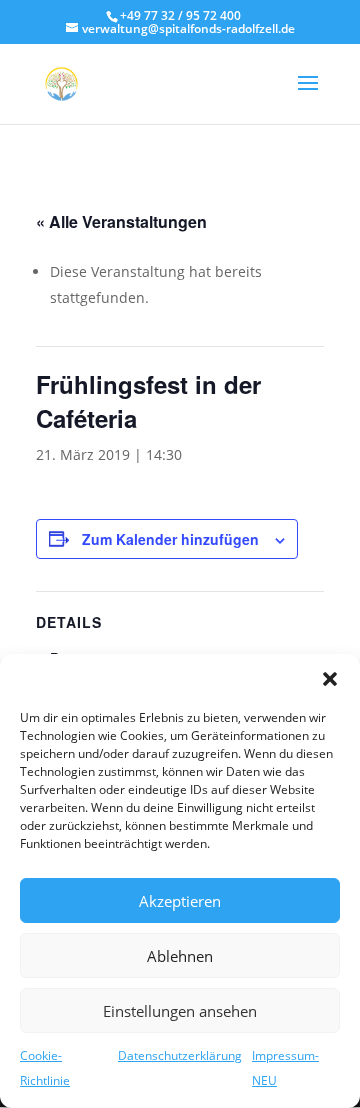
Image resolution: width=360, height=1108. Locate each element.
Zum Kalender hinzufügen (170, 539)
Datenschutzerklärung (180, 1055)
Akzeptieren (180, 901)
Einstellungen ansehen (180, 1011)
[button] (330, 679)
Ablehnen (180, 956)
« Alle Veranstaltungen (121, 221)
